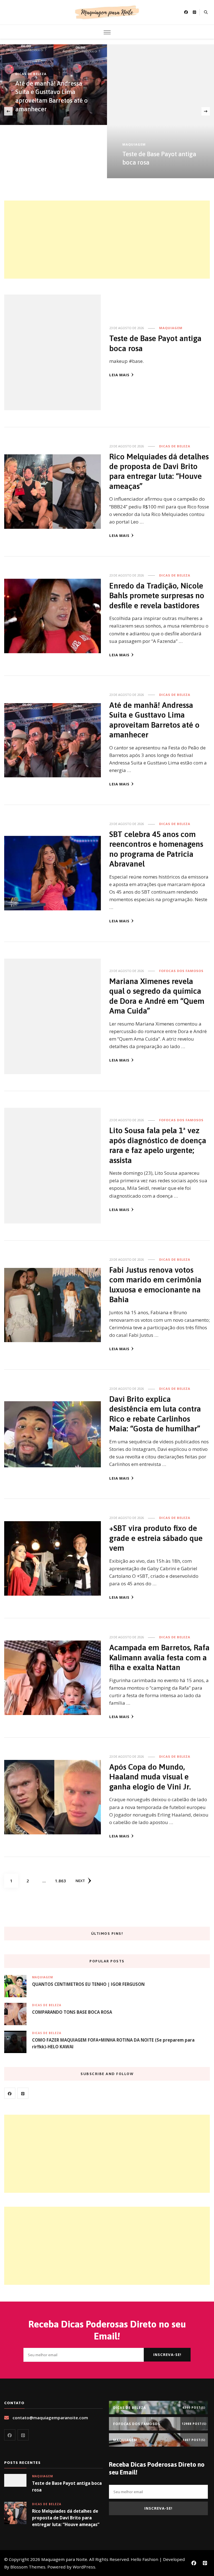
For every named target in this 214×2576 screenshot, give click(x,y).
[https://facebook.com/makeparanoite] (10, 2093)
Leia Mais (119, 375)
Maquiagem (134, 144)
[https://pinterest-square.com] (23, 2093)
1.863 (60, 1881)
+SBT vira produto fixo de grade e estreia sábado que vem (156, 1538)
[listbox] (107, 111)
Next (80, 1881)
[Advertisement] (107, 240)
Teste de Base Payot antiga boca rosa (67, 2486)
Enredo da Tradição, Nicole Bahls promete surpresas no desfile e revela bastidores (157, 595)
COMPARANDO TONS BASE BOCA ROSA (72, 2012)
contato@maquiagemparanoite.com (50, 2418)
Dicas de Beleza (31, 74)
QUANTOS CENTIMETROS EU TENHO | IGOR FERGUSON (88, 1984)
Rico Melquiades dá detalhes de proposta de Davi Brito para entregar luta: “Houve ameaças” (66, 2518)
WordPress (84, 2567)
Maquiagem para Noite (64, 2559)
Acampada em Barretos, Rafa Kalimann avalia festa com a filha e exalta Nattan (159, 1657)
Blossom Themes (28, 2567)
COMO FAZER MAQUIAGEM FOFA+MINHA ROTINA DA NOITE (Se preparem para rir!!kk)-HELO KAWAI (113, 2043)
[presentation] (8, 111)
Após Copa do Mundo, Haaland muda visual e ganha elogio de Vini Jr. (150, 1777)
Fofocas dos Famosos (181, 971)
